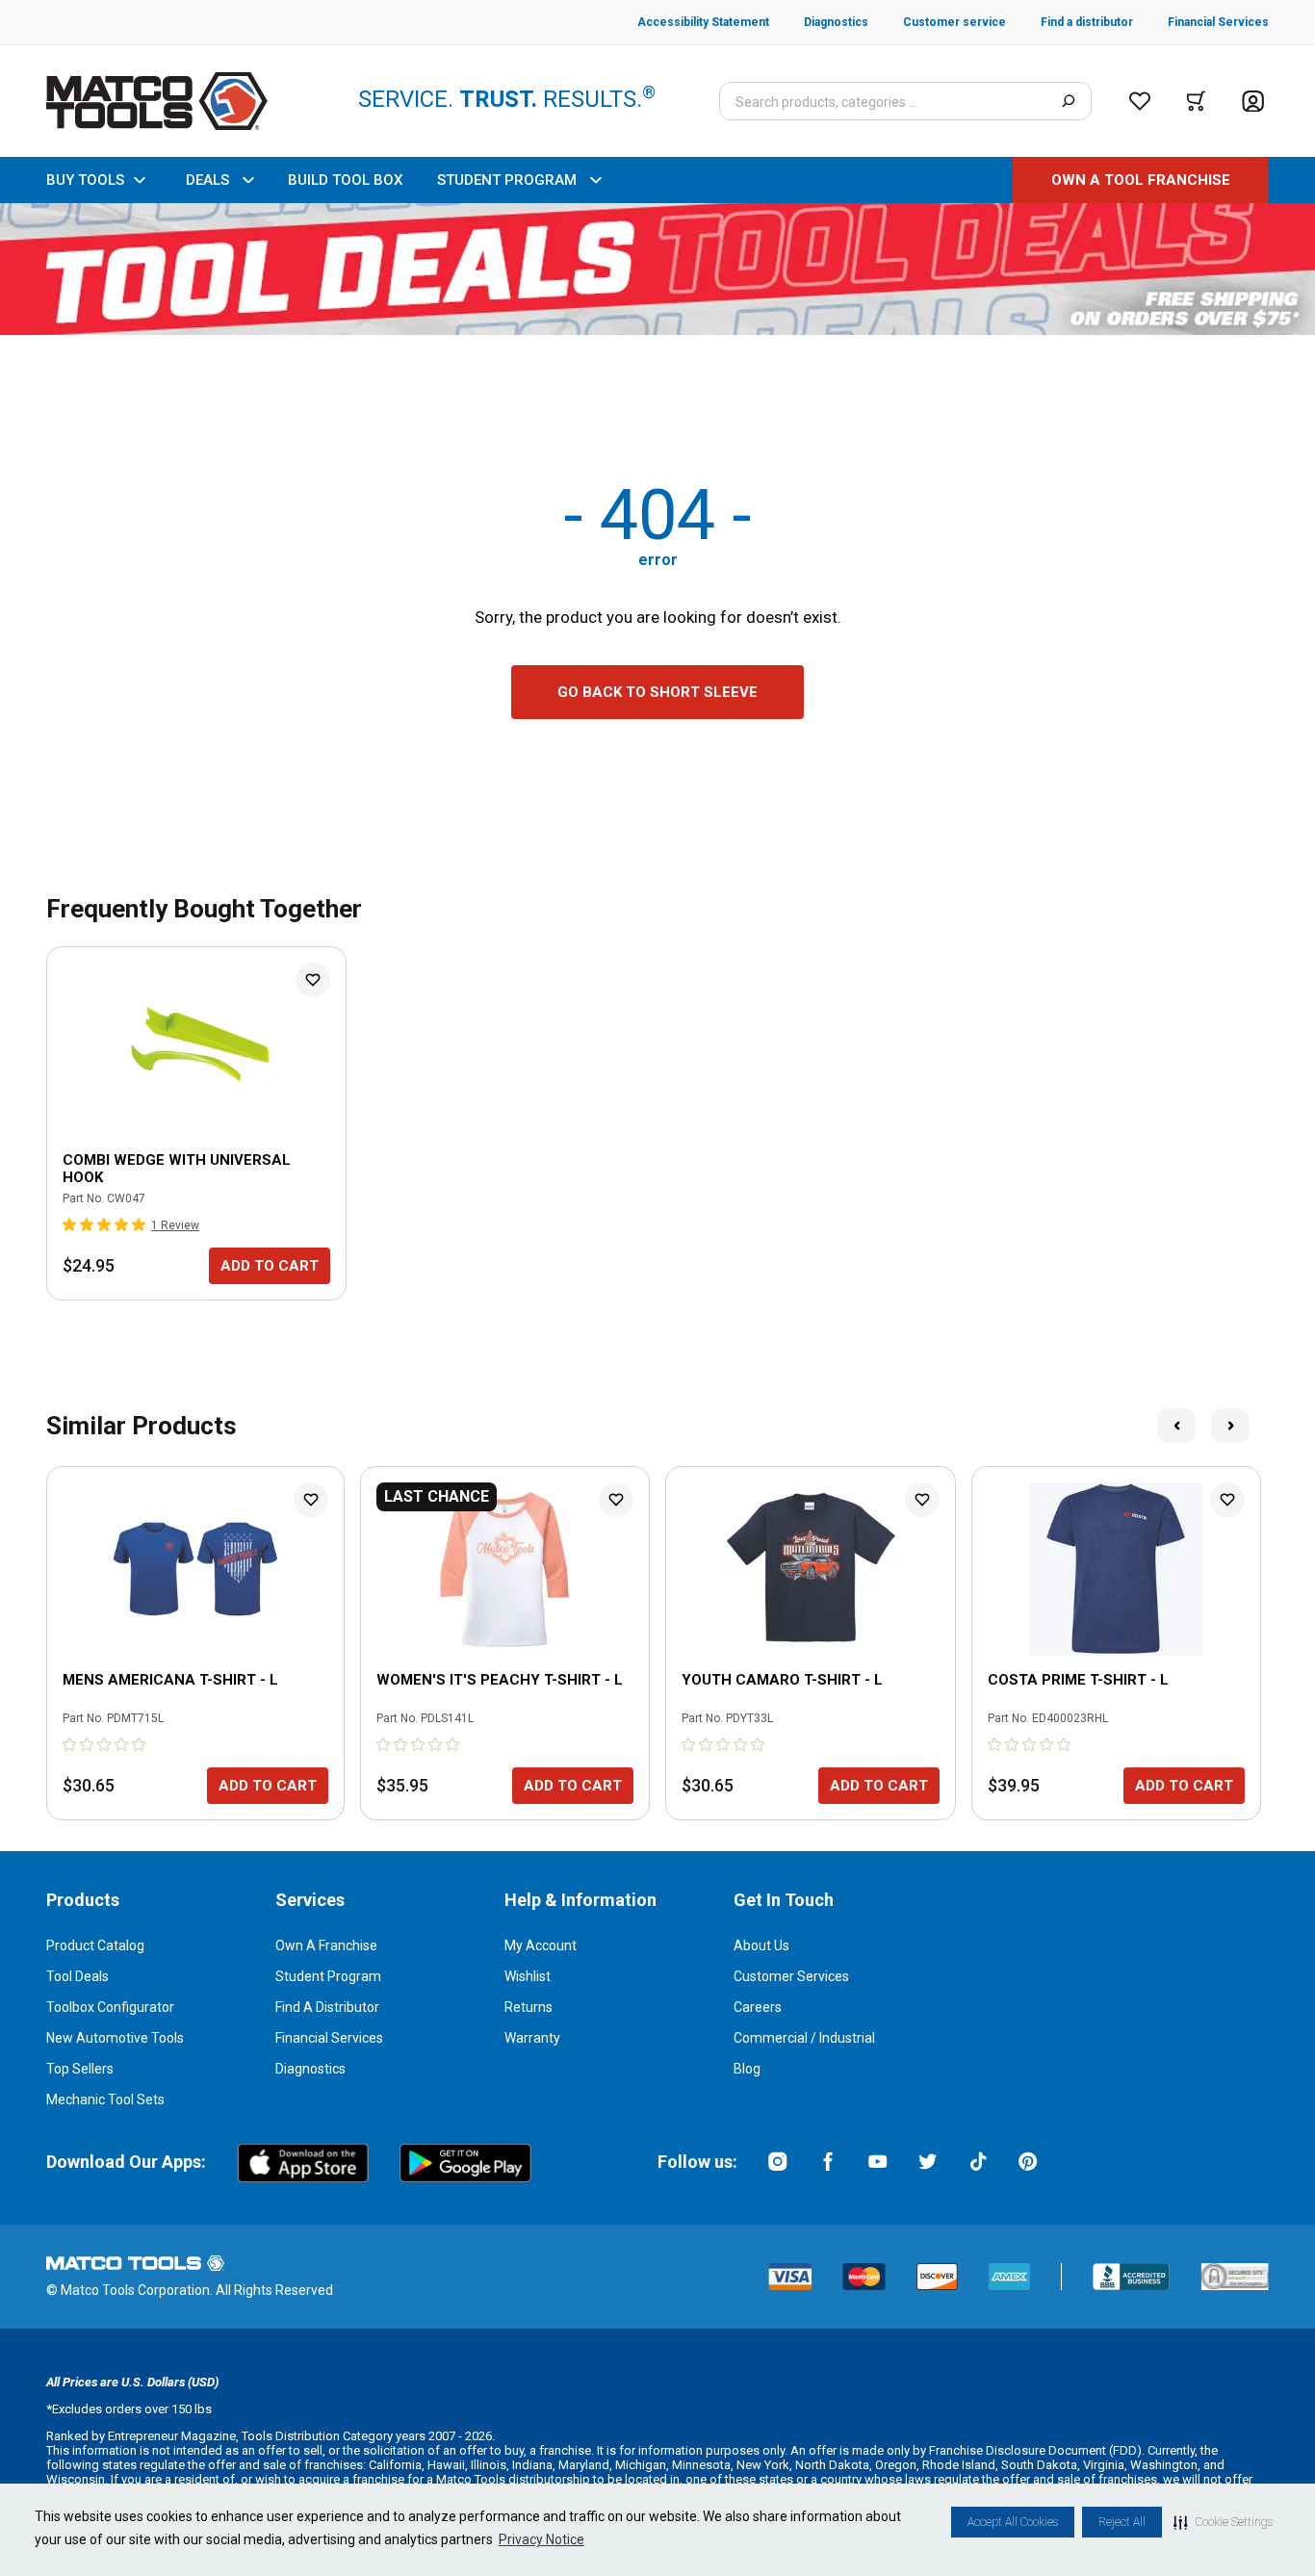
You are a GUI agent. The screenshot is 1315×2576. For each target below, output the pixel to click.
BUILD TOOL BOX (345, 180)
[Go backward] (1176, 1426)
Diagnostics (310, 2069)
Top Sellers (80, 2069)
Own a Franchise (326, 1945)
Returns (529, 2007)
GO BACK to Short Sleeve (657, 692)
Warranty (532, 2038)
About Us (761, 1945)
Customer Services (791, 1976)
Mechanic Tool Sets (105, 2099)
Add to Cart (270, 1266)
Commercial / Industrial (804, 2038)
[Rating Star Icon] (70, 1224)
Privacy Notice (541, 2539)
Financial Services (329, 2038)
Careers (758, 2007)
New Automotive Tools (115, 2038)
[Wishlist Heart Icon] (313, 980)
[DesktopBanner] (657, 269)
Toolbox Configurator (110, 2007)
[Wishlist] (1140, 101)
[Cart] (1196, 101)
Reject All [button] (1122, 2522)
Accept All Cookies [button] (1013, 2522)
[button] (1223, 2522)
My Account (541, 1945)
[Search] (1068, 101)
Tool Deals (77, 1976)
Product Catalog (95, 1945)
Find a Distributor (327, 2007)
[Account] (1253, 102)
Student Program (328, 1976)
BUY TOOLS (85, 180)
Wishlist (528, 1976)
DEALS (207, 180)
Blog (747, 2069)
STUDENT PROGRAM (507, 180)
